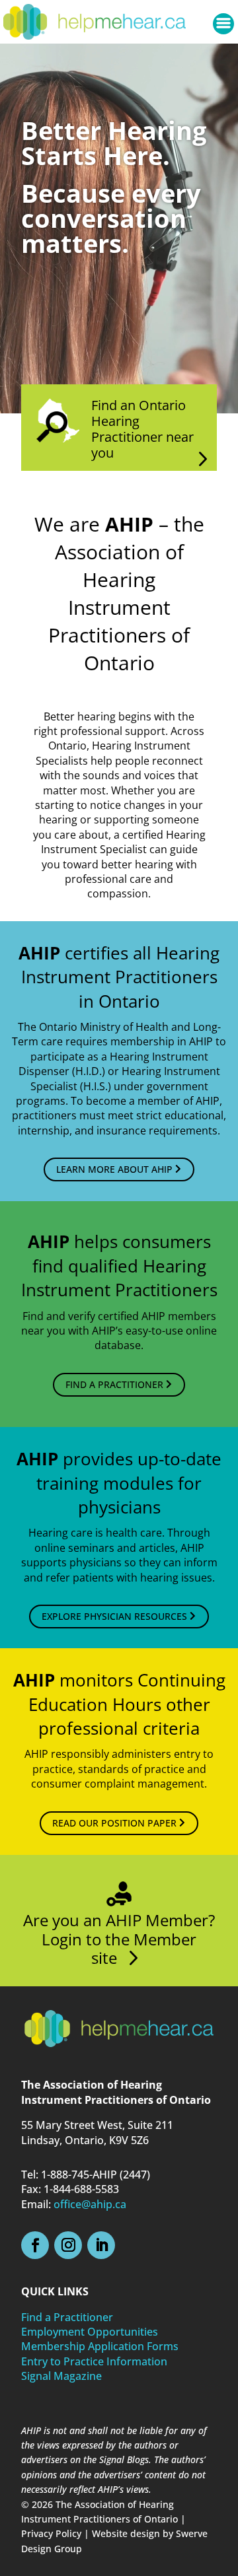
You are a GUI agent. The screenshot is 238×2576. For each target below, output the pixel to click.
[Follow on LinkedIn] (101, 2245)
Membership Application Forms (100, 2346)
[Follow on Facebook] (35, 2245)
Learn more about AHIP (114, 1169)
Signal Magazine (61, 2376)
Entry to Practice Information (94, 2361)
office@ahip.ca (90, 2204)
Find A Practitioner (114, 1384)
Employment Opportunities (90, 2332)
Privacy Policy (51, 2533)
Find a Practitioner (67, 2317)
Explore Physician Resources (114, 1616)
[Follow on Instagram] (68, 2245)
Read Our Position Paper (114, 1823)
